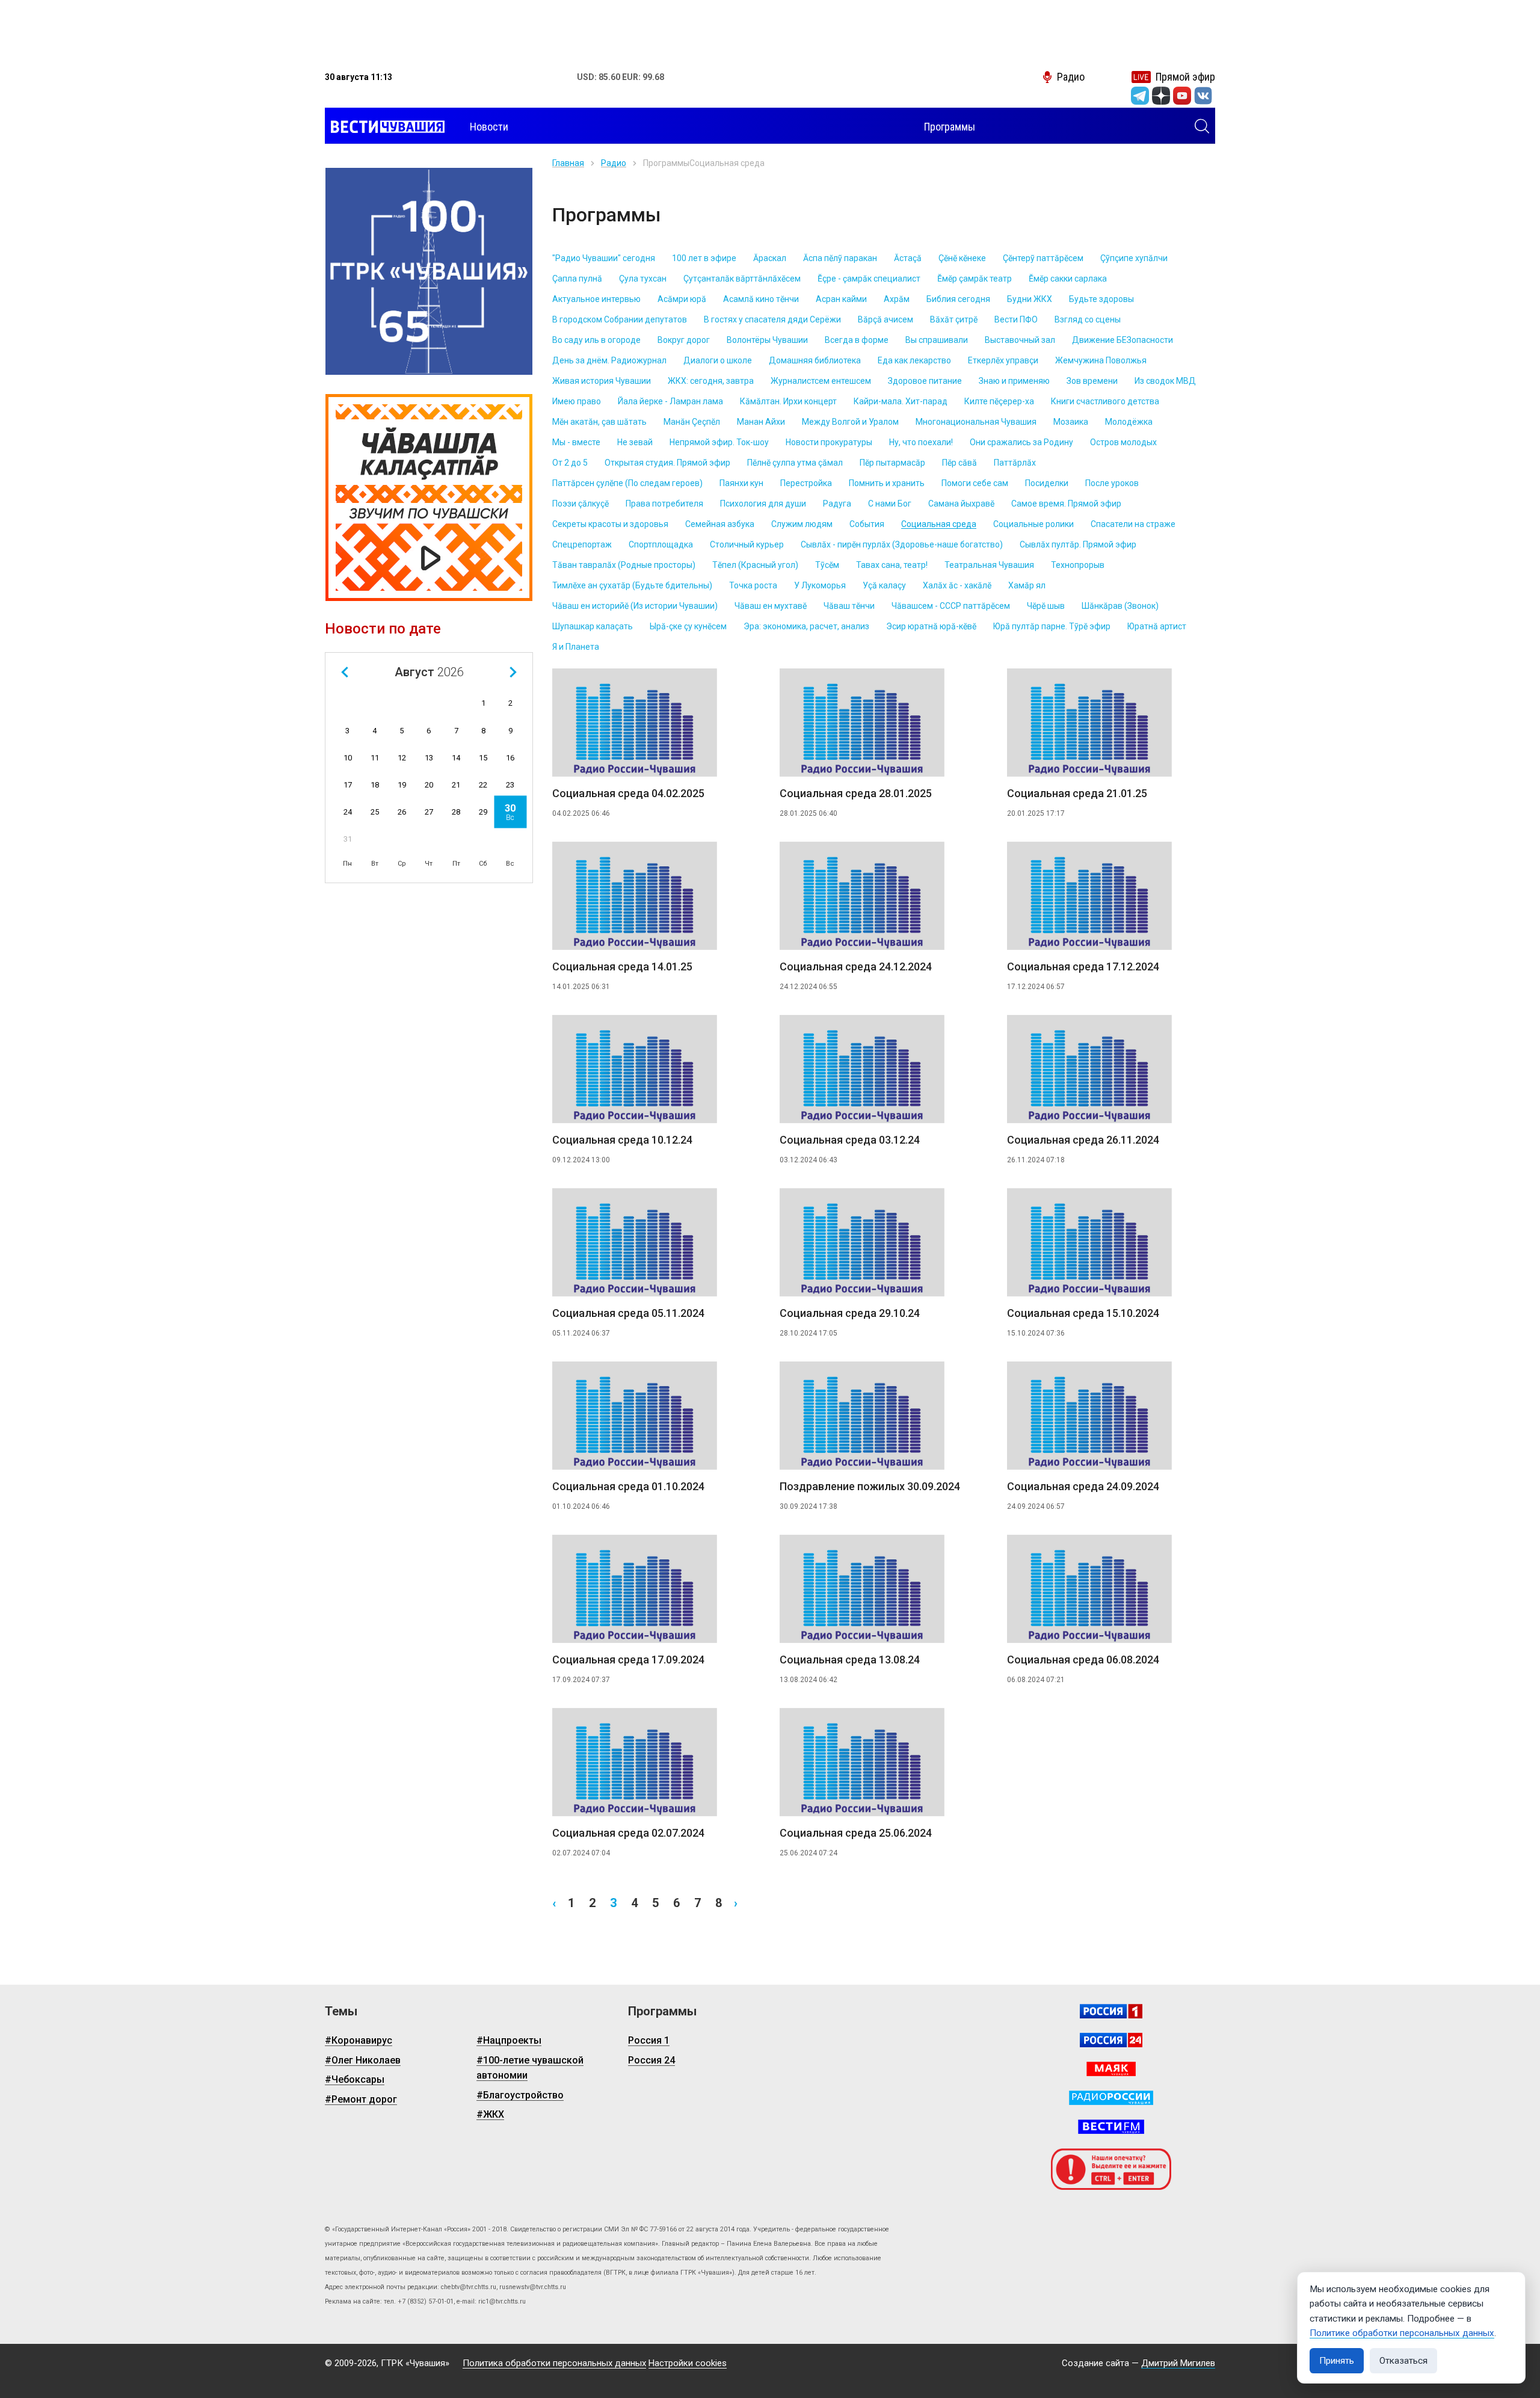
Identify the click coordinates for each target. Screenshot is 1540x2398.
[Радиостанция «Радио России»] (1111, 2098)
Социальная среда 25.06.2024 (856, 1833)
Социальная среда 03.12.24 (850, 1140)
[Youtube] (1182, 96)
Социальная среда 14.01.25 (622, 966)
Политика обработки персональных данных (554, 2363)
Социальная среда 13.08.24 (850, 1660)
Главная (568, 163)
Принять (1337, 2361)
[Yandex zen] (1161, 96)
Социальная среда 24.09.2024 (1083, 1486)
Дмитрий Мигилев (1178, 2363)
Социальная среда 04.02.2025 (628, 793)
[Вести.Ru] (1111, 2040)
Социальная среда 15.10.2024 (1083, 1313)
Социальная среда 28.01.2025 (856, 793)
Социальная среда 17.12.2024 (1083, 966)
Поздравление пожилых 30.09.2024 (870, 1486)
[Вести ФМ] (1111, 2127)
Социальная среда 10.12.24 (622, 1140)
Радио (614, 163)
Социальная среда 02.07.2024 (628, 1833)
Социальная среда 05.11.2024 (628, 1313)
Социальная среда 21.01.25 (1077, 793)
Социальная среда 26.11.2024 (1083, 1140)
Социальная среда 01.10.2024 (628, 1486)
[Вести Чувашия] (385, 127)
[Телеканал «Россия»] (1111, 2011)
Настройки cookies (688, 2363)
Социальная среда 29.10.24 (850, 1313)
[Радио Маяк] (1111, 2069)
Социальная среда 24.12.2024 (856, 966)
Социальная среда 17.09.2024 (628, 1660)
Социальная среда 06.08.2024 (1083, 1660)
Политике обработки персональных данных (1402, 2333)
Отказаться (1403, 2361)
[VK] (1203, 96)
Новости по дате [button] (383, 629)
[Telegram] (1140, 96)
